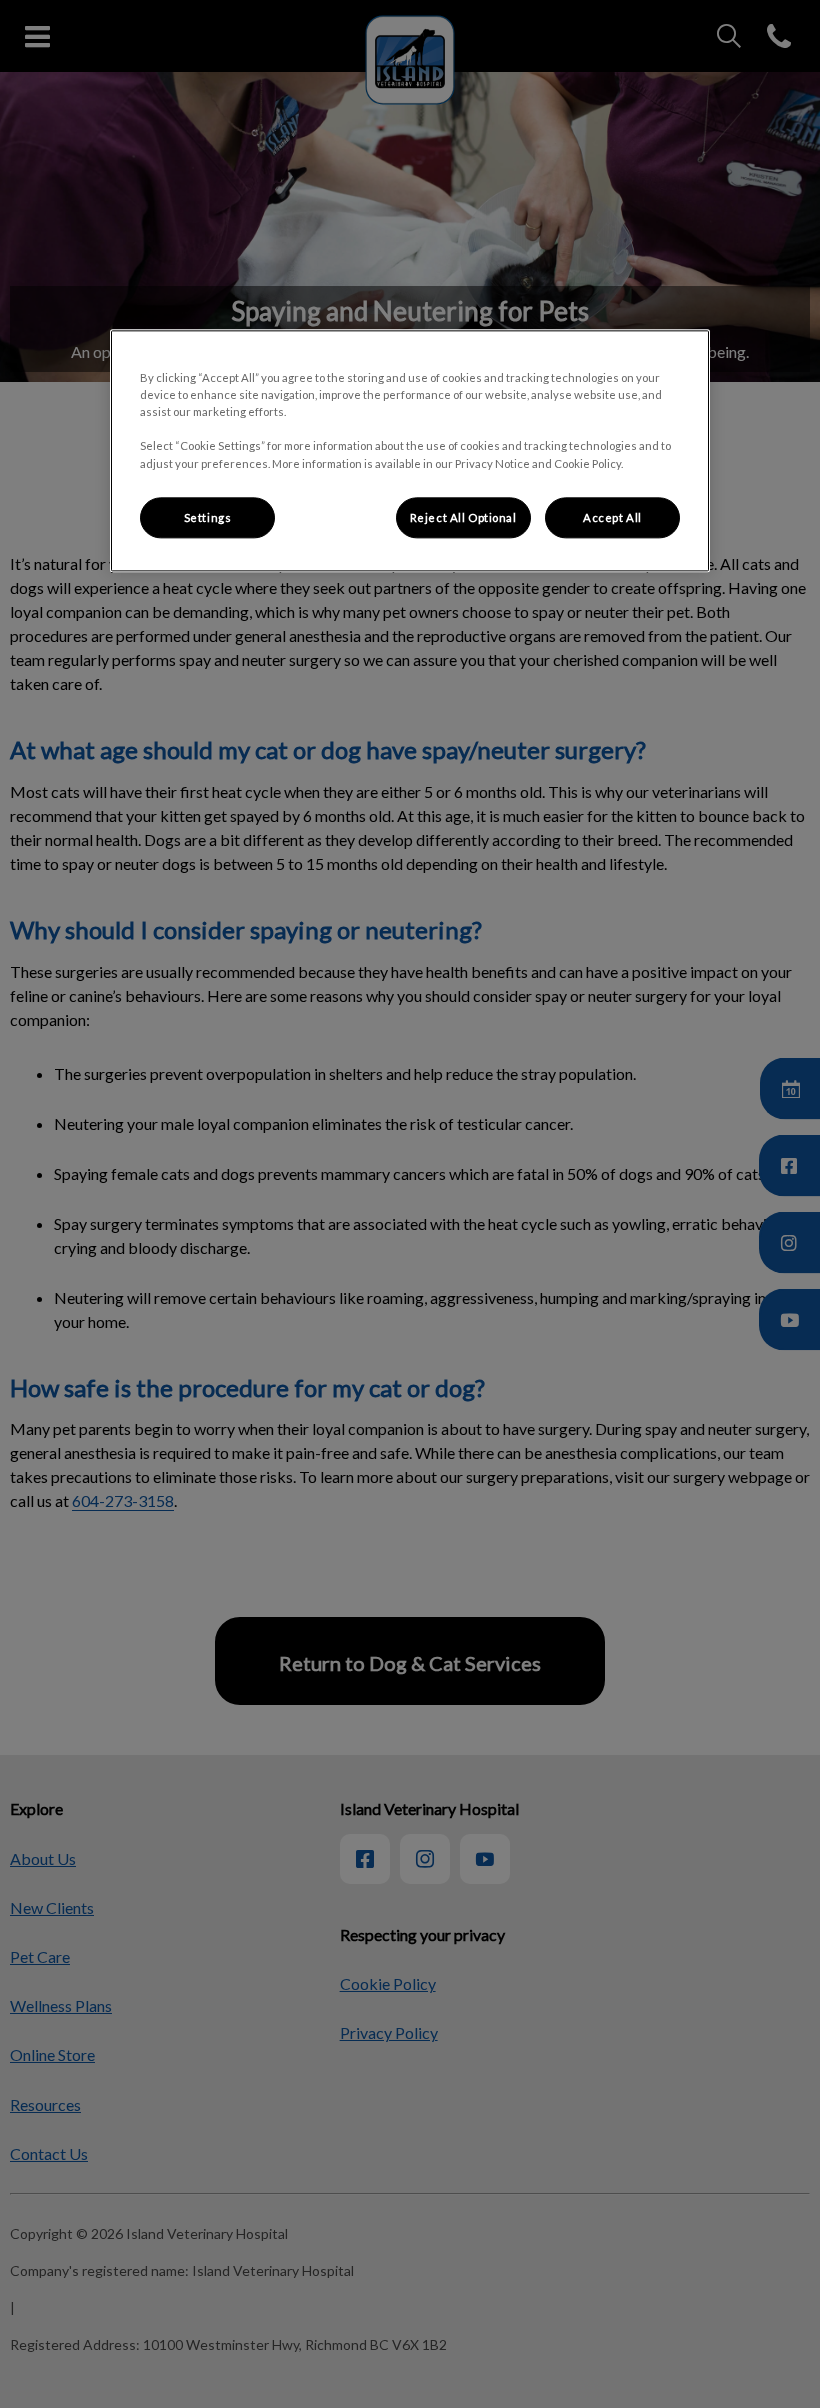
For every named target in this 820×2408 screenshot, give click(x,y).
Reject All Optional (463, 517)
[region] (410, 451)
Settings (208, 517)
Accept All (612, 517)
